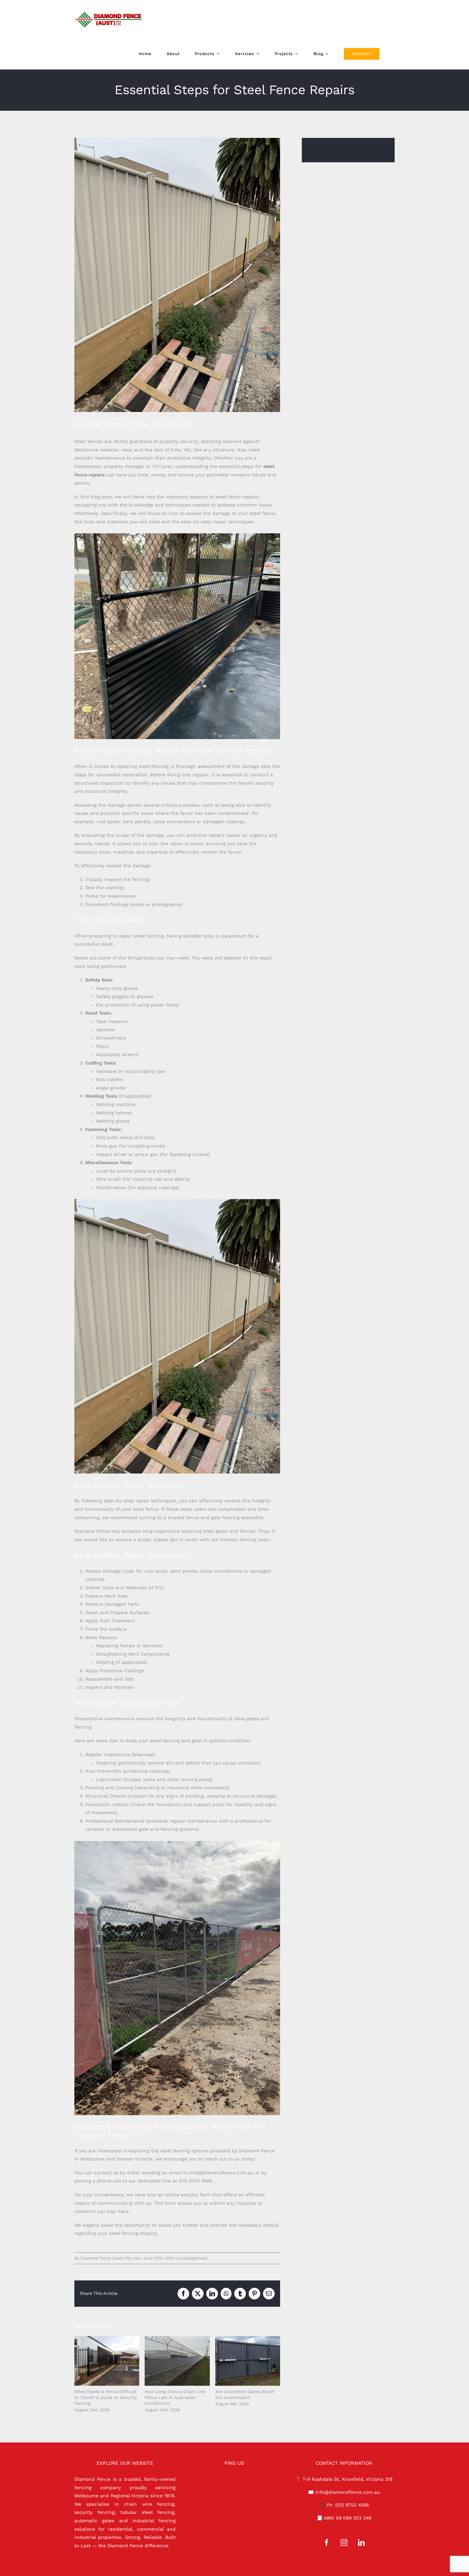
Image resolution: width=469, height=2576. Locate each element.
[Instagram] (344, 2542)
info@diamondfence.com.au (348, 2492)
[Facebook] (327, 2542)
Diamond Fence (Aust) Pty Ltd (110, 2258)
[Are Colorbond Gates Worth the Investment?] (248, 2361)
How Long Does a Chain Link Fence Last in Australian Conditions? (170, 2361)
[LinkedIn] (361, 2542)
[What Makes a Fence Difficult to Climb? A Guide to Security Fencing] (107, 2361)
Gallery (114, 2361)
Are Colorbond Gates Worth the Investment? (240, 2361)
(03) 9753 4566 (352, 2505)
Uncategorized (193, 2258)
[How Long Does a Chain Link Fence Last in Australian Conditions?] (177, 2361)
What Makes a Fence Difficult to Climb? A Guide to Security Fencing (99, 2361)
